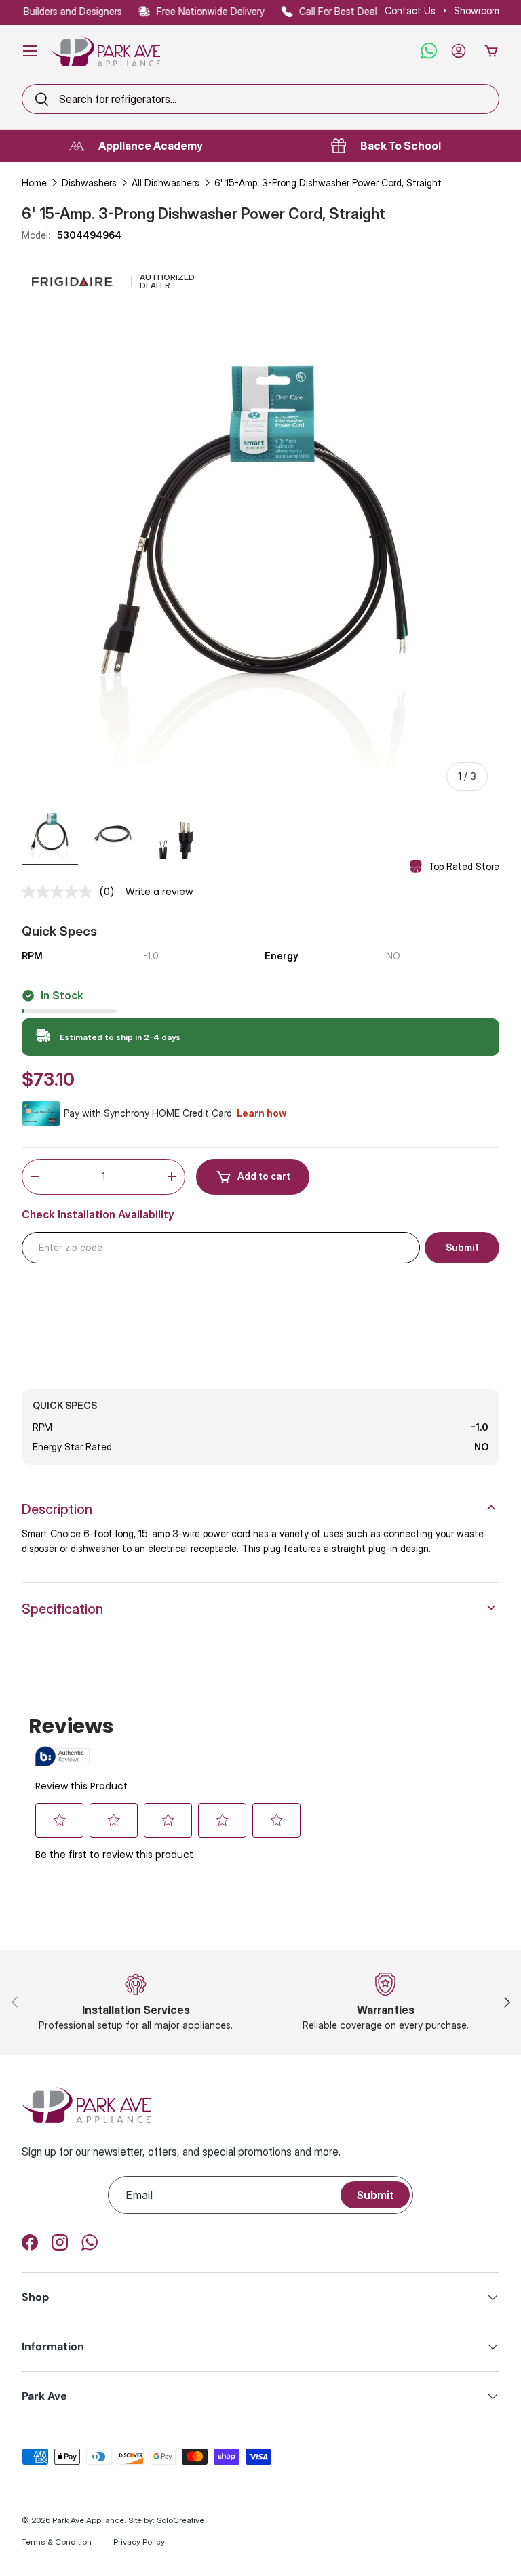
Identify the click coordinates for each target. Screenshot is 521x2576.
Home (34, 183)
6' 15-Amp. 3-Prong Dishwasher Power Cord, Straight (328, 183)
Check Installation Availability (98, 1215)
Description (57, 1509)
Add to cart (264, 1176)
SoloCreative (180, 2520)
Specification (62, 1609)
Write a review (159, 892)
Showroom (477, 11)
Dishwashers (89, 183)
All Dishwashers (166, 183)
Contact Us (410, 11)
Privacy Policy (139, 2542)
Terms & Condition (57, 2542)
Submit (375, 2195)
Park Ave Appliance (88, 2520)
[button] (491, 51)
